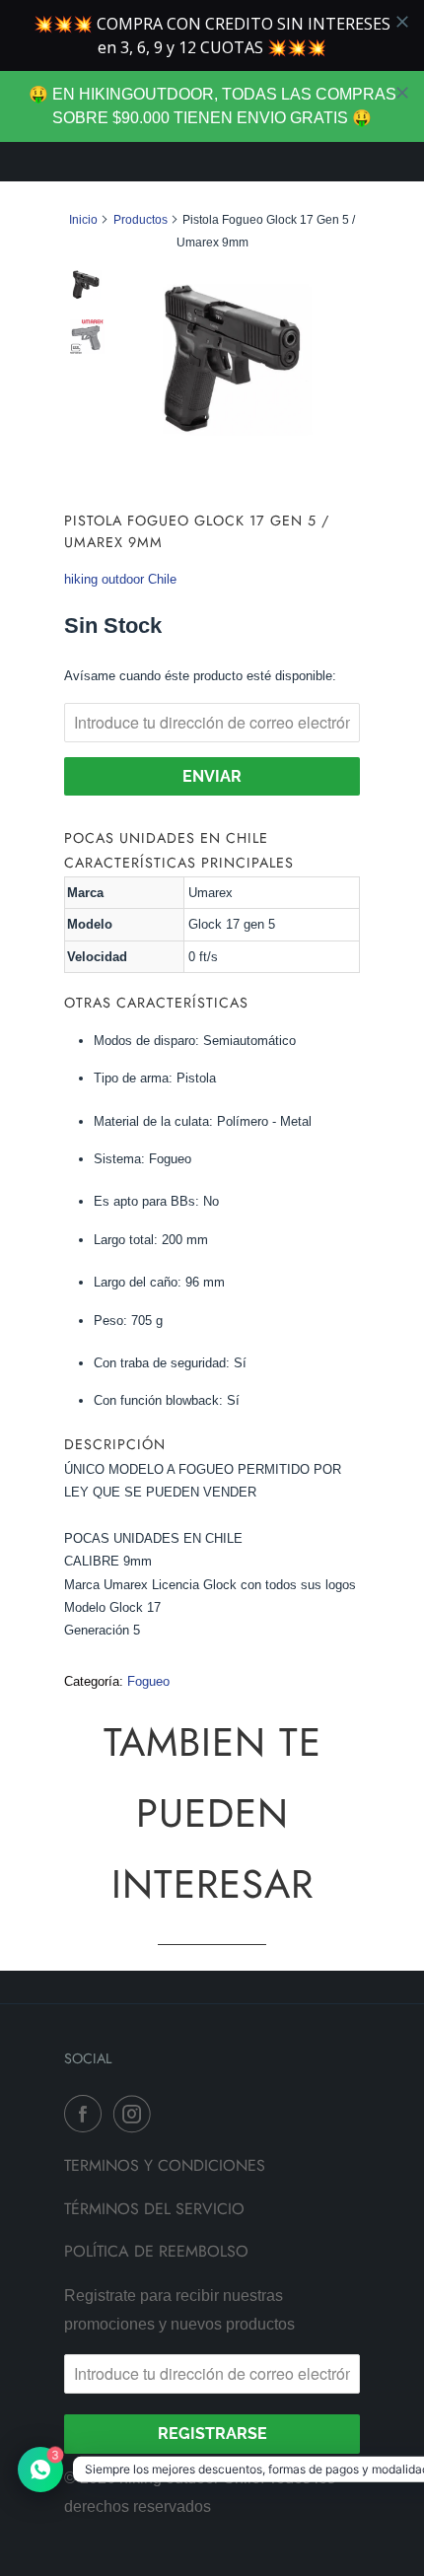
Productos (141, 220)
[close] (402, 93)
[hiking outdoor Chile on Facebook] (87, 2114)
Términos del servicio (154, 2209)
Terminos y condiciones (165, 2165)
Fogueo (148, 1681)
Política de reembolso (156, 2251)
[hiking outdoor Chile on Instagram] (136, 2114)
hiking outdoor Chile (120, 579)
